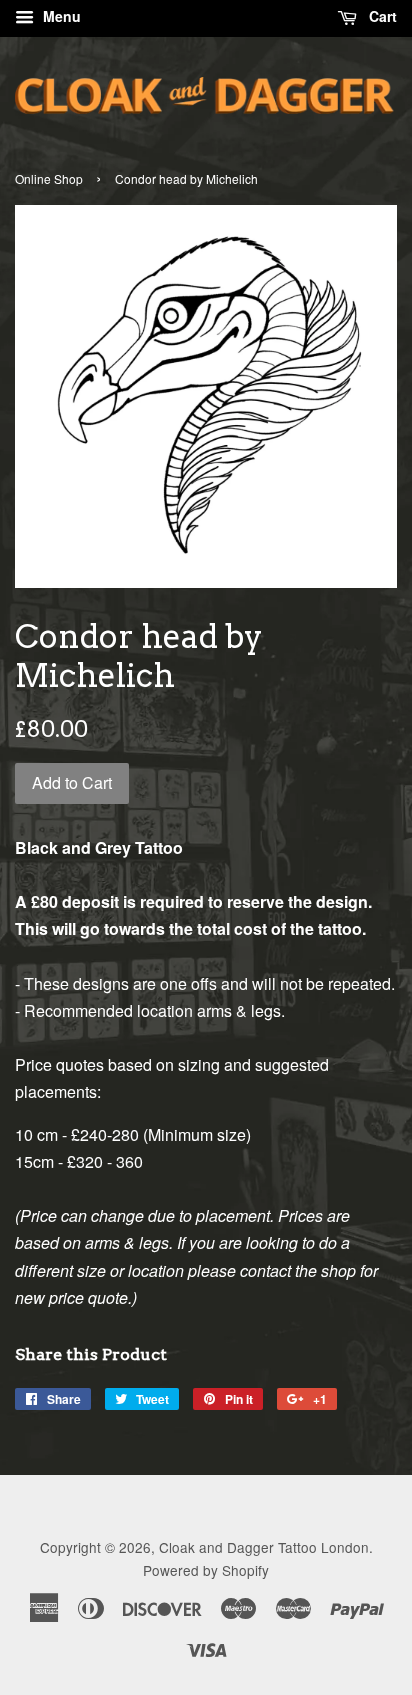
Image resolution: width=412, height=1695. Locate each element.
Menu (60, 16)
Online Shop (49, 178)
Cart (381, 16)
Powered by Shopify (206, 1570)
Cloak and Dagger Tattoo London (264, 1547)
